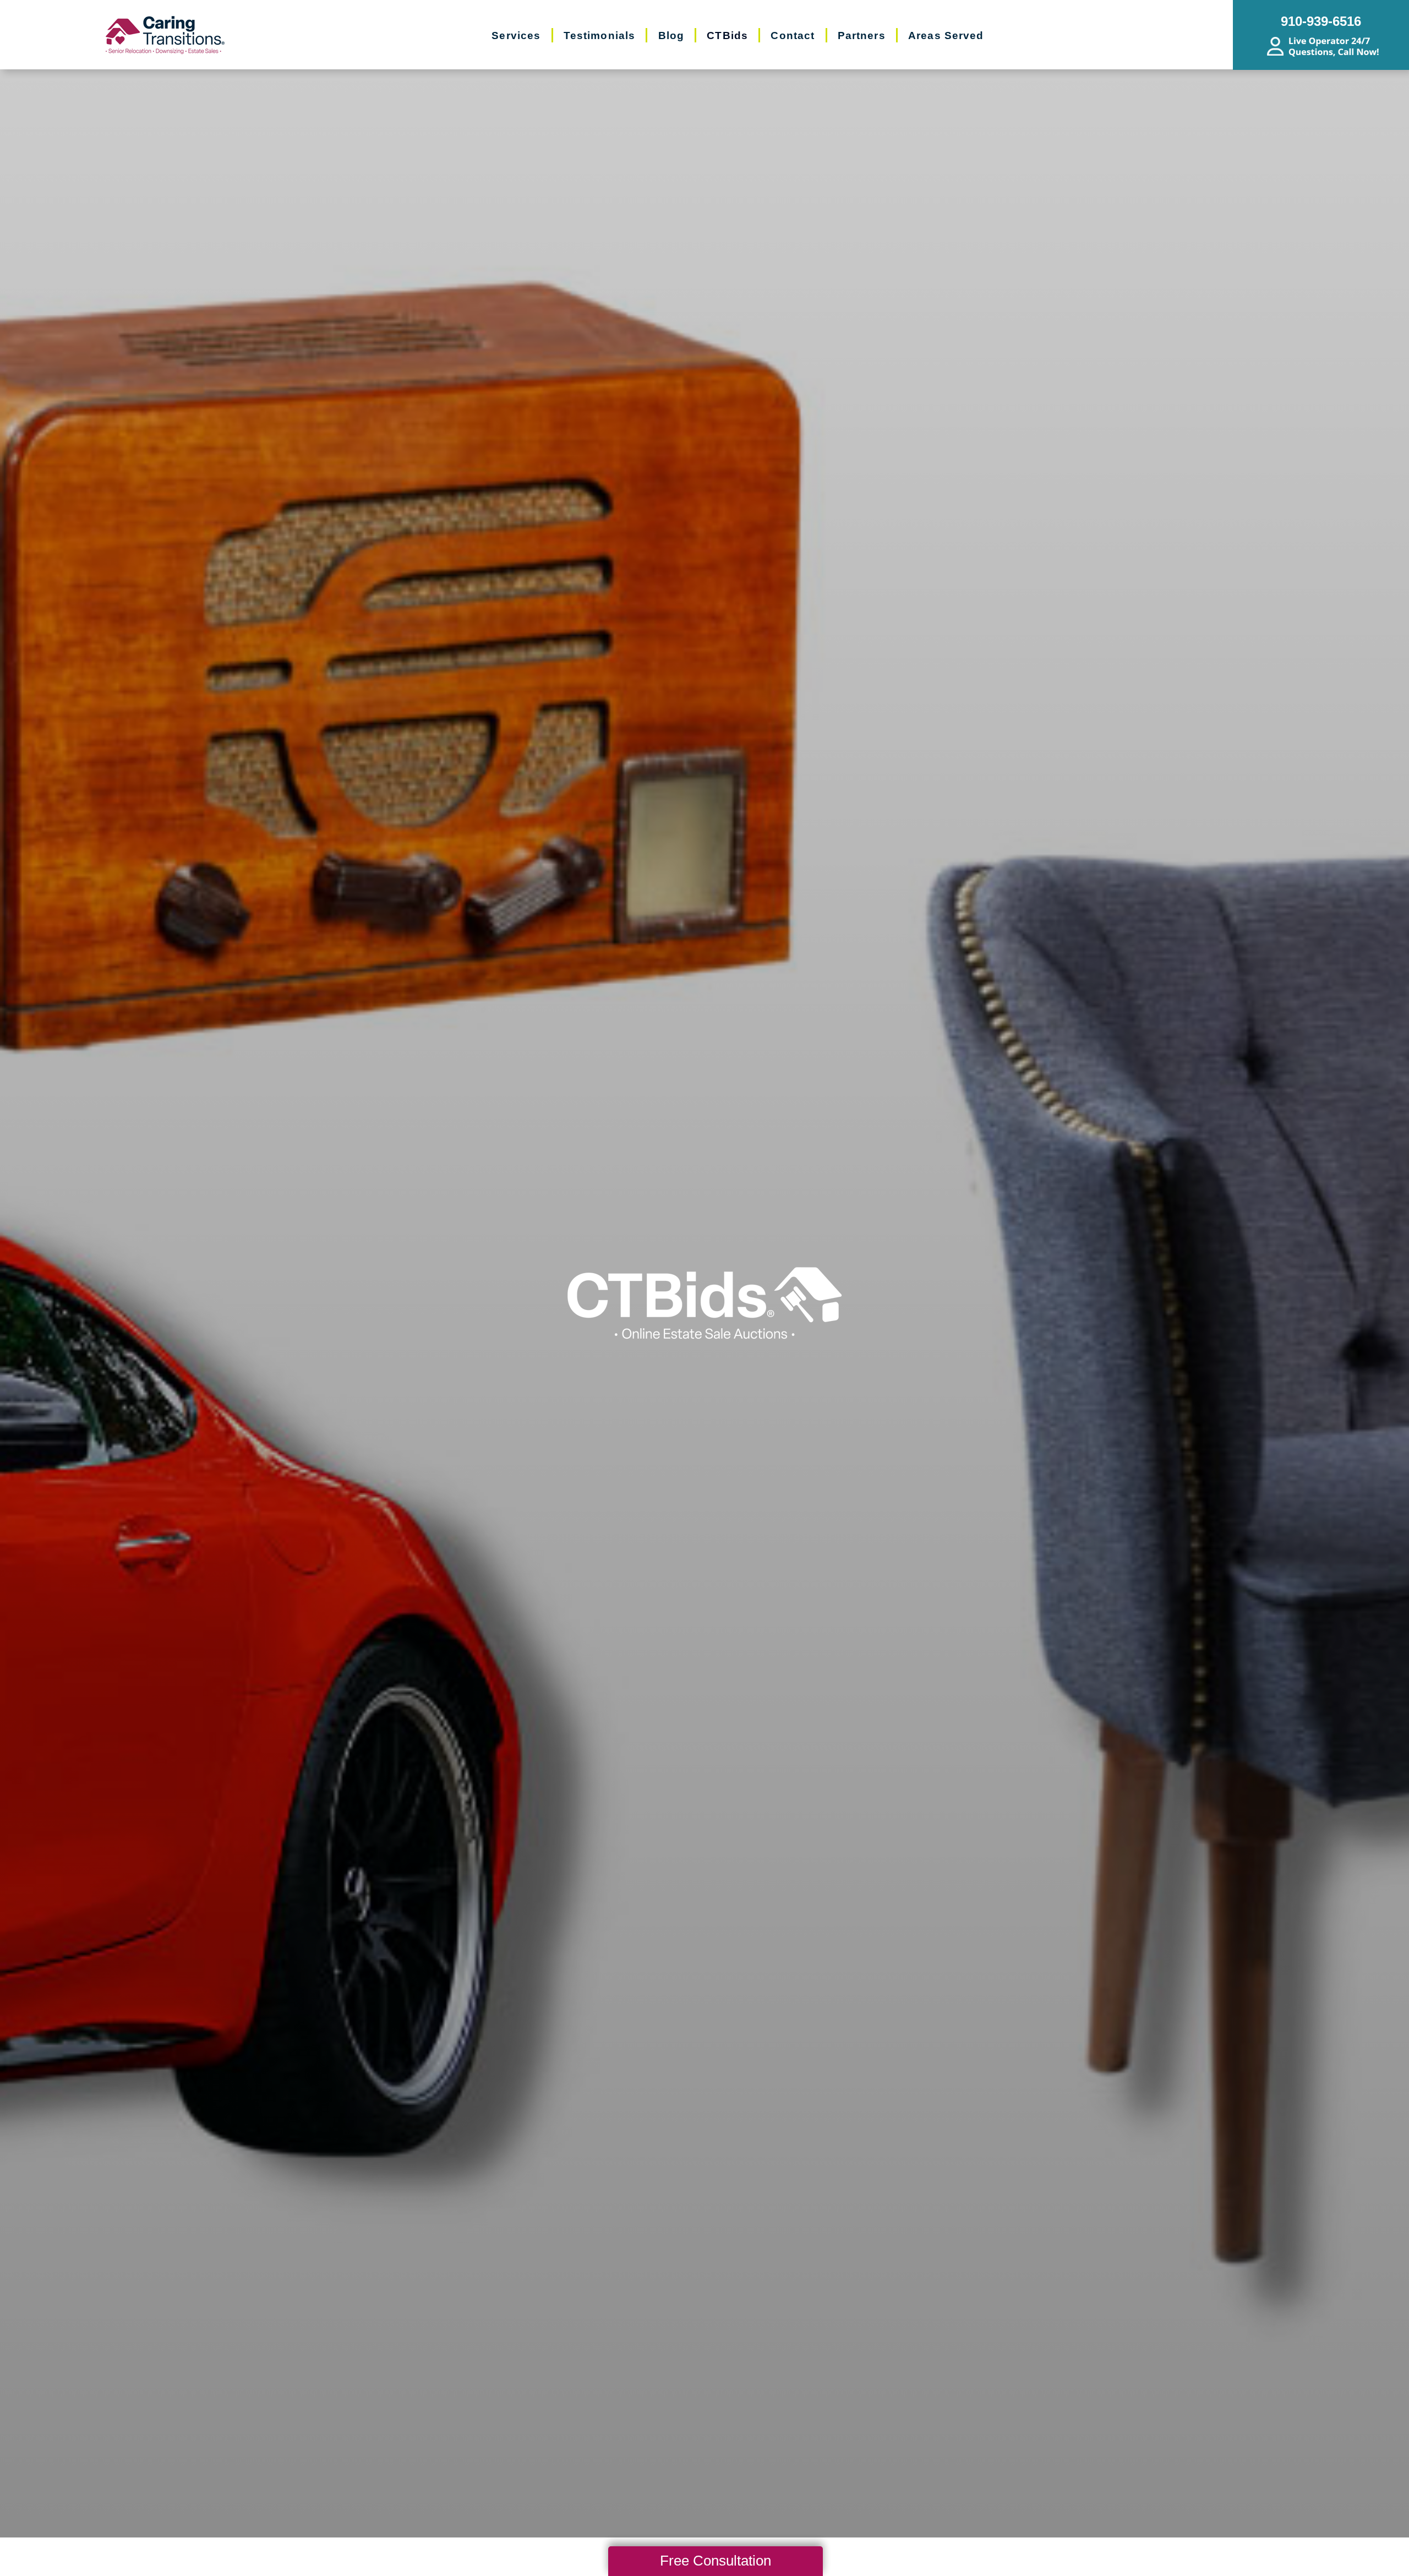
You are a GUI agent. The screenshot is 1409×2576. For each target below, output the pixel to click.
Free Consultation (716, 2561)
